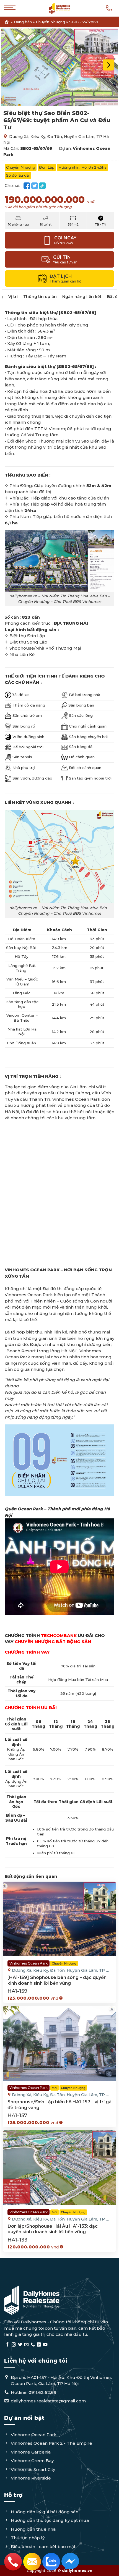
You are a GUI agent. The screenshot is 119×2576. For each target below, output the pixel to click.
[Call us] (33, 2345)
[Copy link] (42, 186)
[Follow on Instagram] (14, 2345)
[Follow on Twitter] (20, 2345)
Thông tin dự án (40, 297)
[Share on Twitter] (35, 186)
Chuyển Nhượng (51, 22)
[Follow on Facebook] (7, 2345)
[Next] (108, 65)
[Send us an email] (26, 2345)
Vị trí (13, 297)
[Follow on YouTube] (45, 2345)
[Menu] (10, 11)
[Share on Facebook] (27, 186)
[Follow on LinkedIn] (39, 2345)
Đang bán (23, 22)
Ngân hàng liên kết (82, 297)
